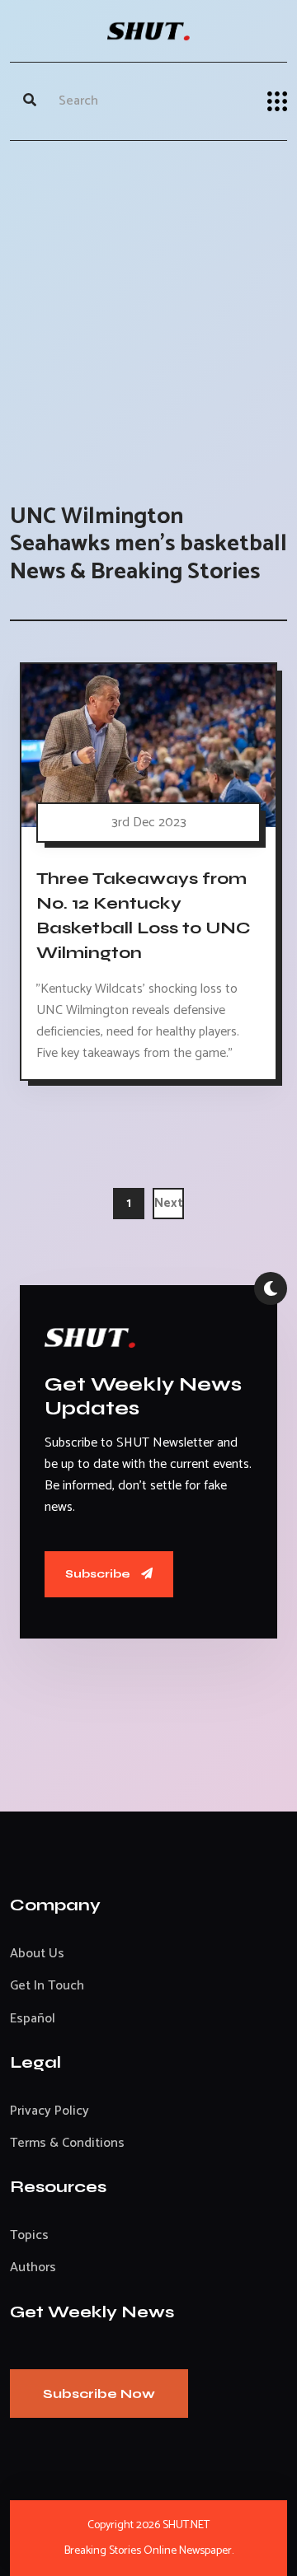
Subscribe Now (99, 2394)
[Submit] (30, 101)
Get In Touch (47, 1986)
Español (33, 2019)
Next (169, 1203)
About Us (37, 1954)
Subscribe (99, 1574)
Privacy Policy (49, 2111)
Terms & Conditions (67, 2143)
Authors (33, 2267)
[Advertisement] (148, 306)
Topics (29, 2235)
